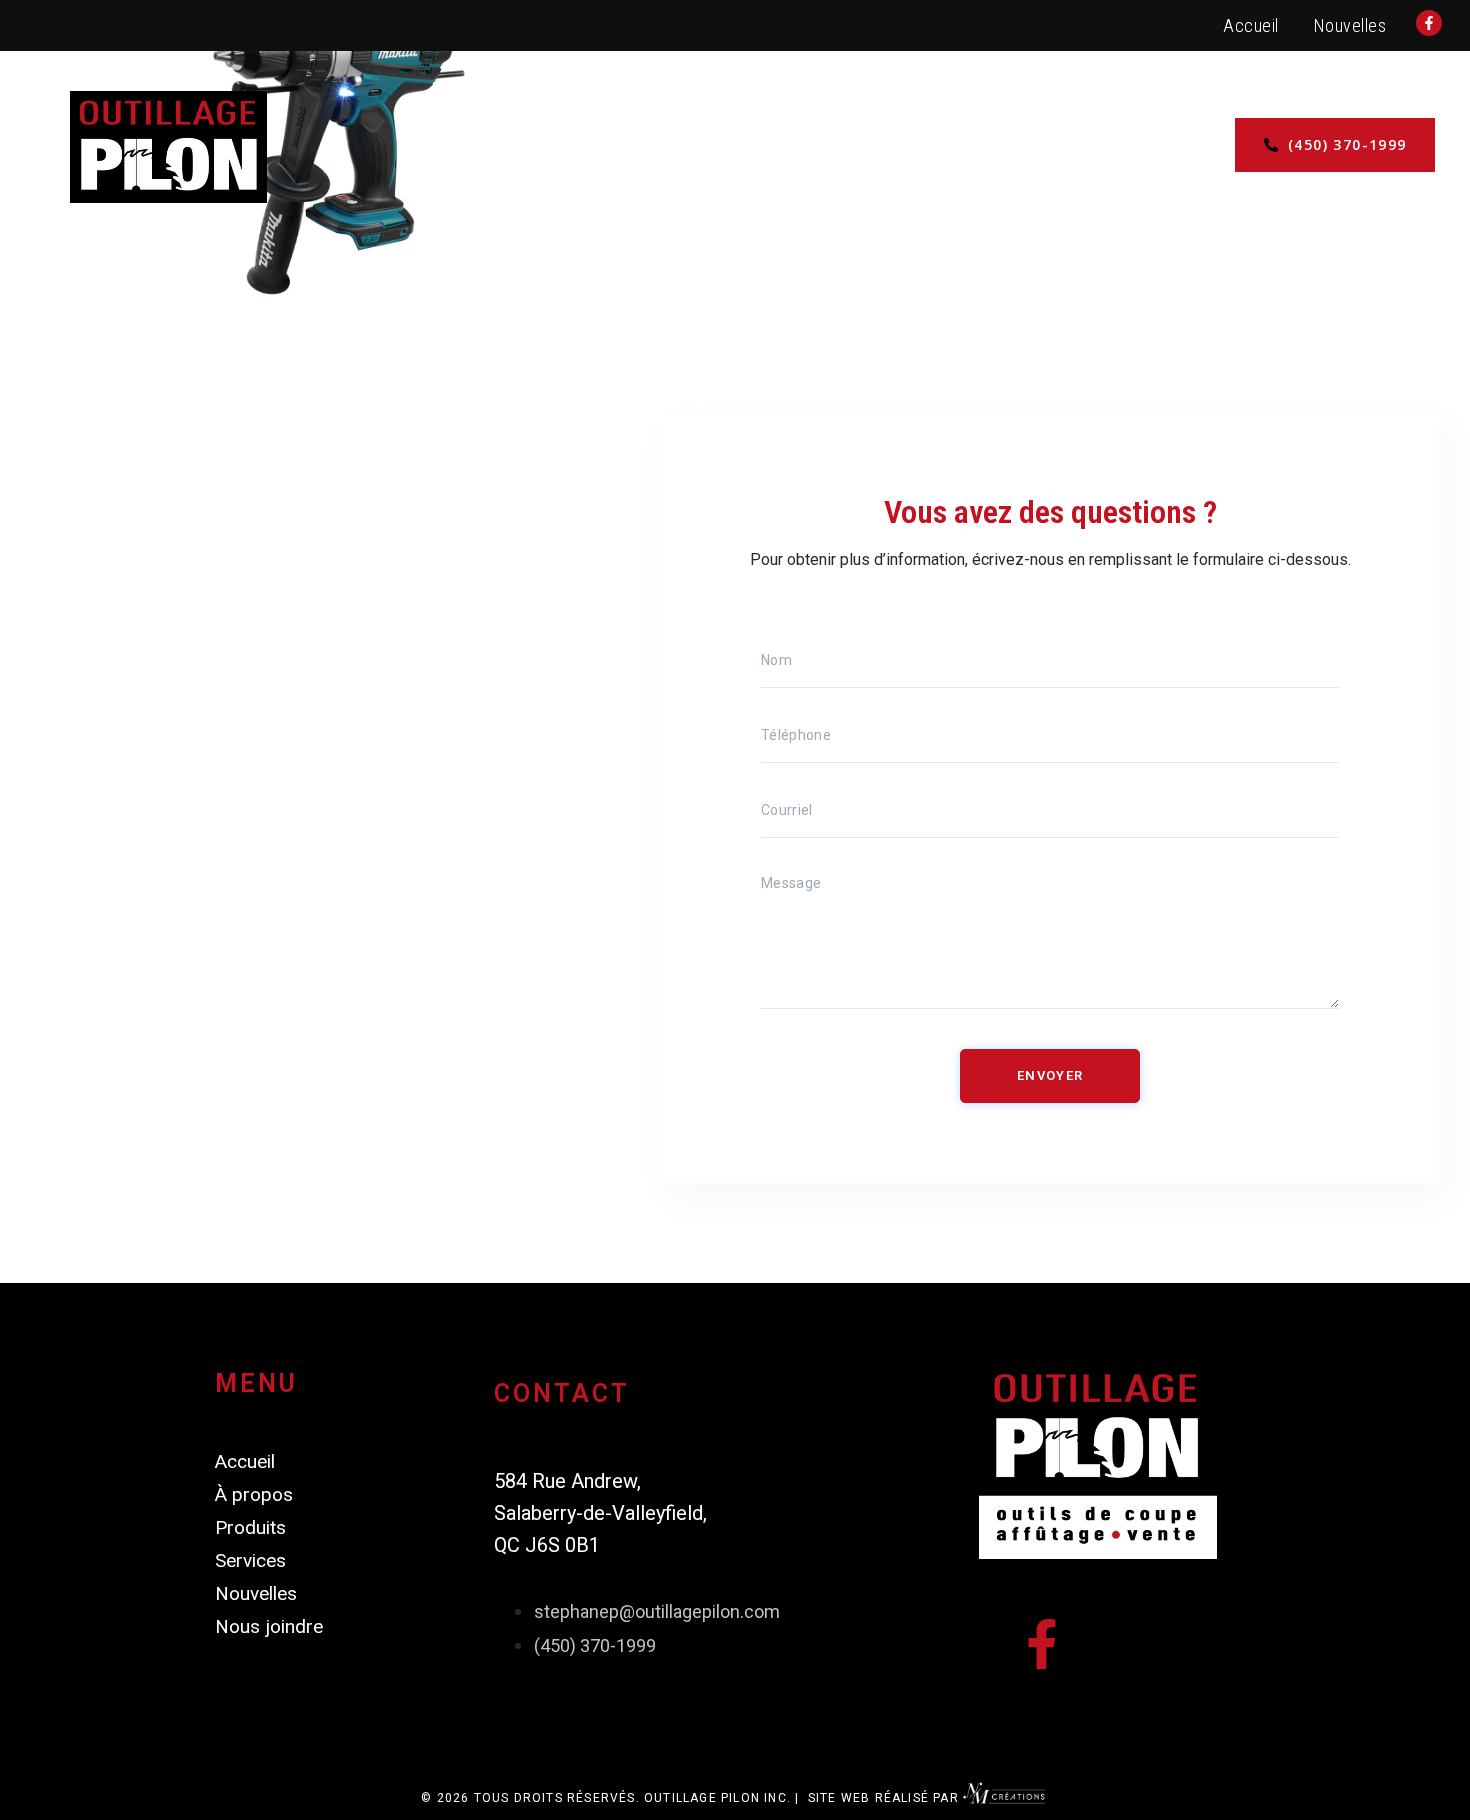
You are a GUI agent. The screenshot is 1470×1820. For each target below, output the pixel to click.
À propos (914, 146)
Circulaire (779, 146)
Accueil (1251, 25)
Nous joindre (1062, 146)
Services (519, 146)
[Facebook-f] (1042, 1644)
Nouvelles (1350, 25)
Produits (644, 146)
